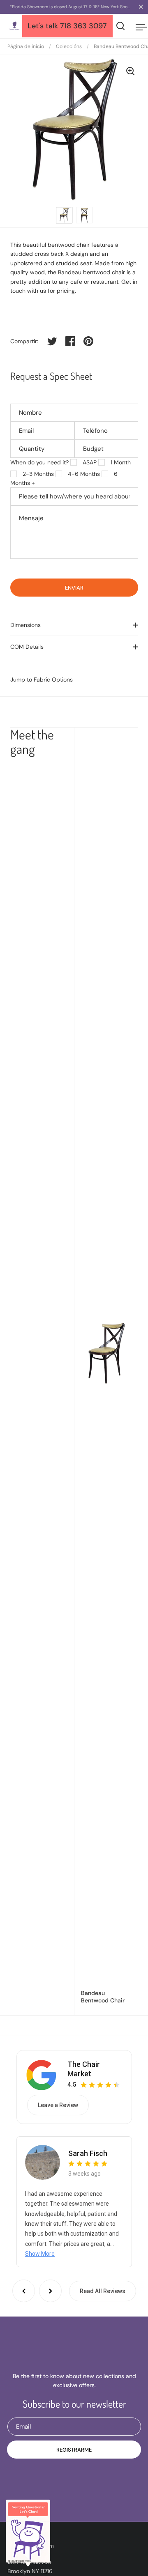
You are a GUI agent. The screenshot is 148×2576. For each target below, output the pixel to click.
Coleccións (69, 46)
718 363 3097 (83, 26)
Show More (40, 2254)
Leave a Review (58, 2105)
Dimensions (25, 625)
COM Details (27, 647)
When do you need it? (39, 462)
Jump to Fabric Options (42, 680)
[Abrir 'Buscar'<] (121, 26)
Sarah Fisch (88, 2153)
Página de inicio (26, 46)
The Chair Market (84, 2069)
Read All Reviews (103, 2291)
